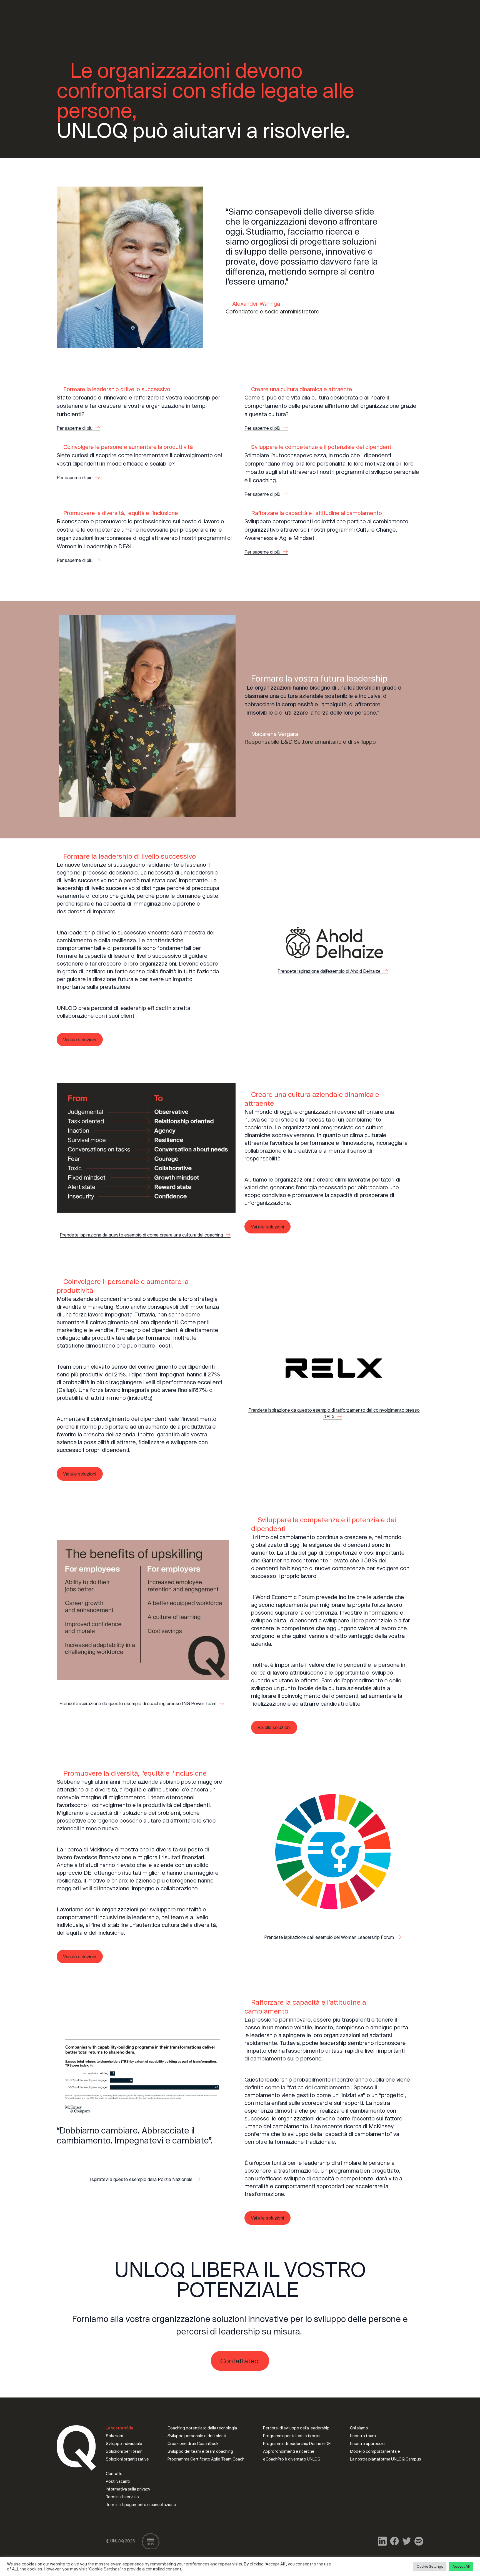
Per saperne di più (75, 428)
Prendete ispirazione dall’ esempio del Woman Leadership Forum (330, 1937)
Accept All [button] (461, 2566)
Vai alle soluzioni (80, 1040)
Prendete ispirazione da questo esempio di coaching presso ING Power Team (138, 1703)
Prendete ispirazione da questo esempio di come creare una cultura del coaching (142, 1235)
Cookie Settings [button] (430, 2566)
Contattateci (240, 2361)
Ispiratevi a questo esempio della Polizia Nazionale (142, 2179)
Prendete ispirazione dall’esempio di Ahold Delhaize (330, 971)
